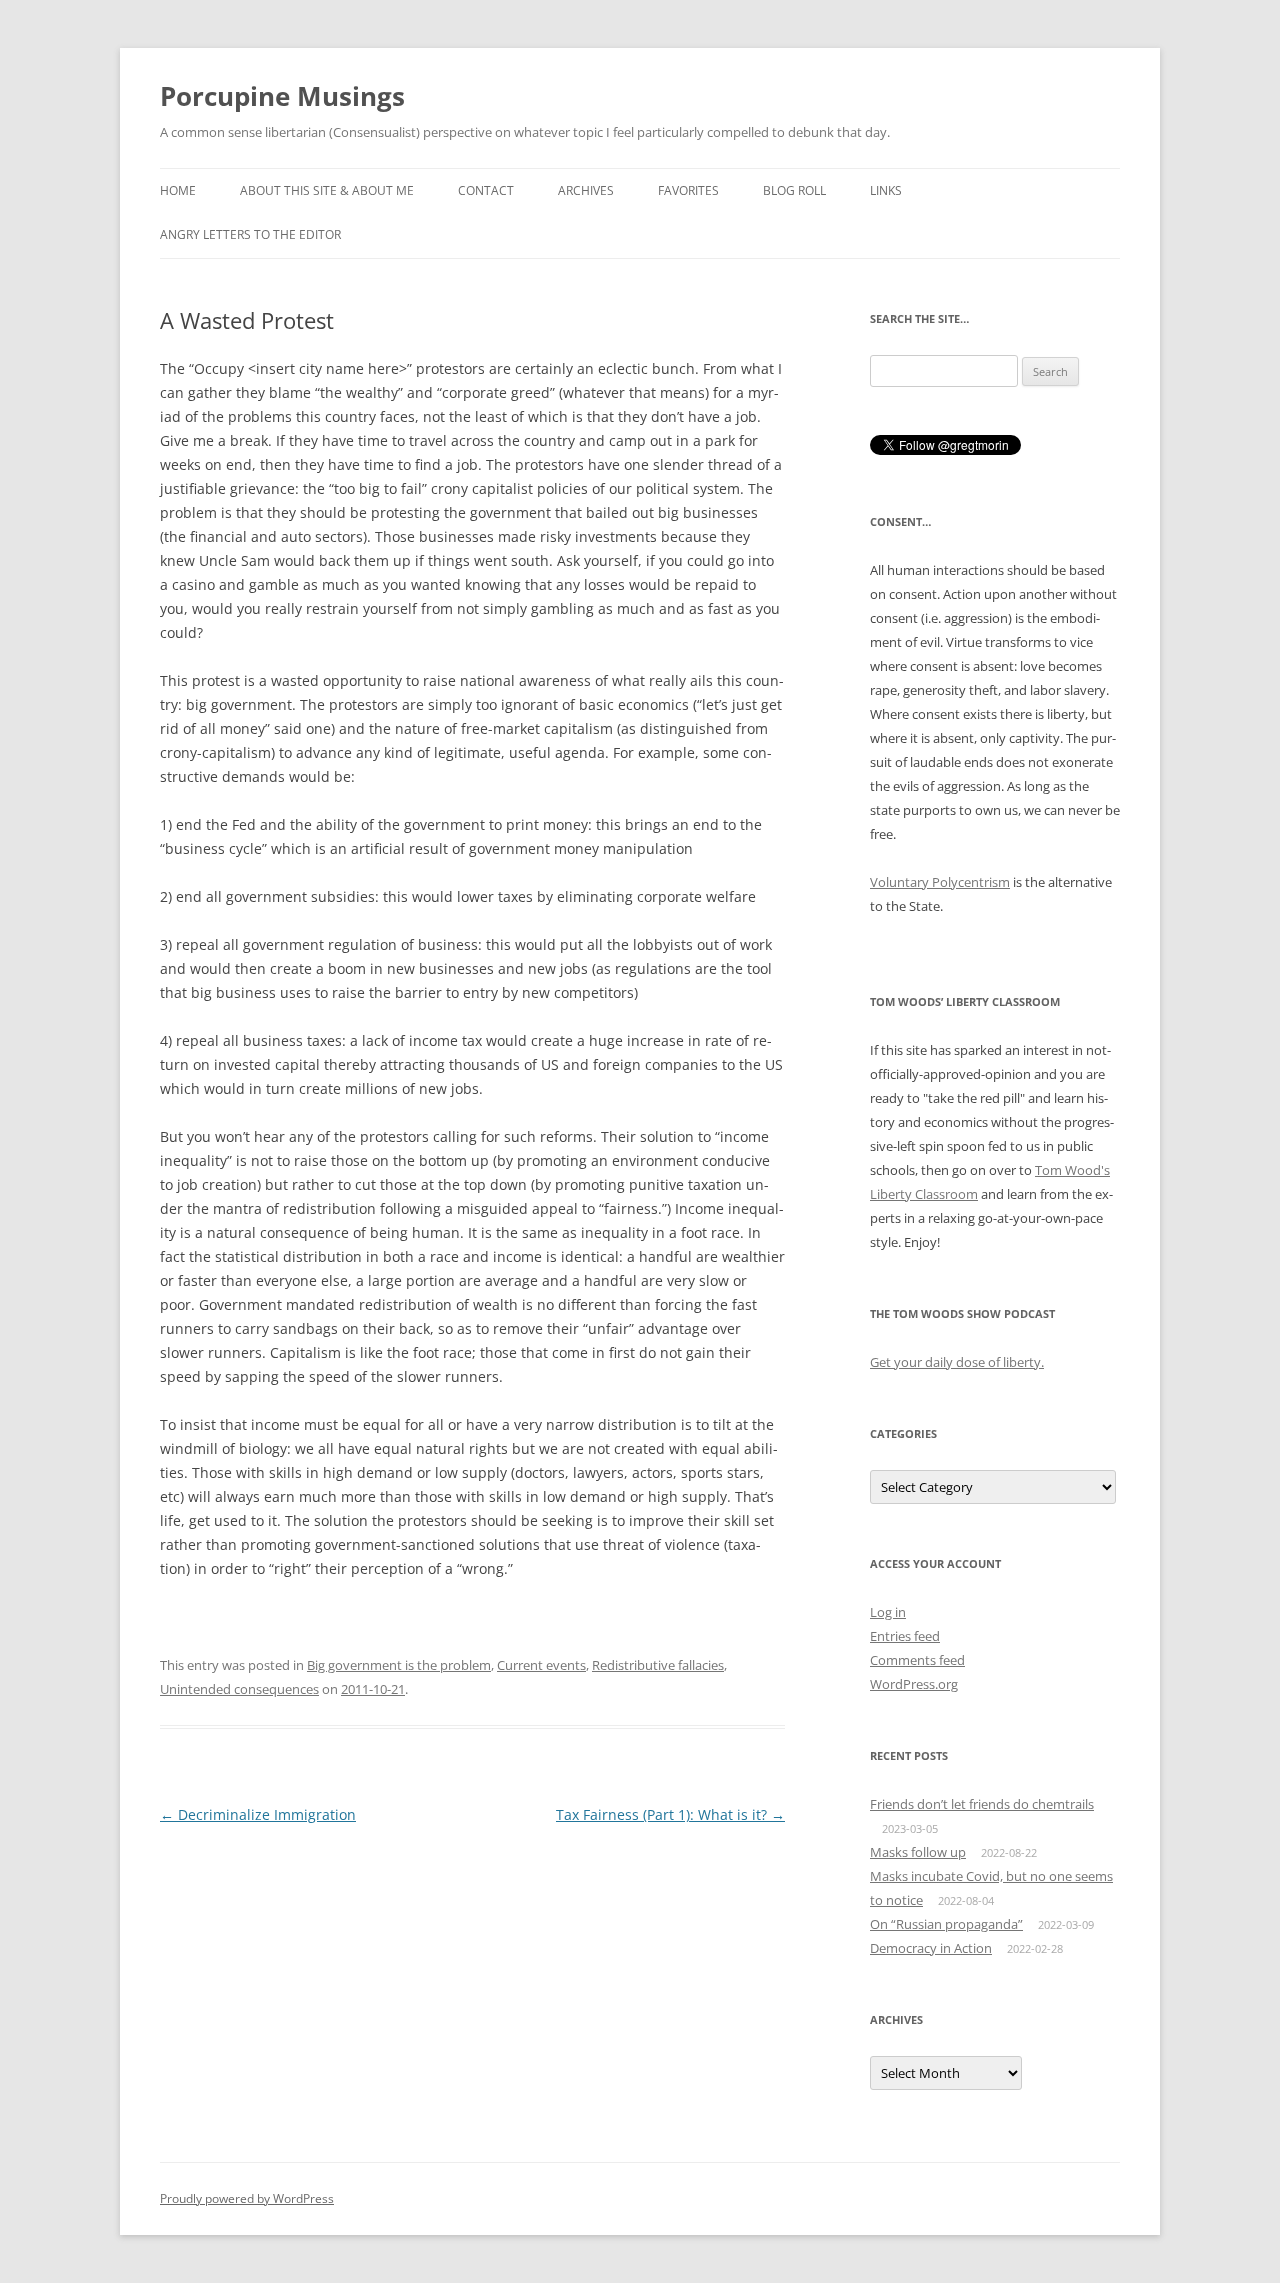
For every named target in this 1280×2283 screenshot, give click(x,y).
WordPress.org (914, 1684)
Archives (586, 190)
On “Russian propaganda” (946, 1924)
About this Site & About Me (327, 190)
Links (886, 190)
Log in (888, 1612)
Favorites (688, 190)
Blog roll (794, 190)
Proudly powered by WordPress (247, 2198)
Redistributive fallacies (658, 1665)
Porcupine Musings (282, 96)
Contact (486, 190)
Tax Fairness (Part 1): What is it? (670, 1814)
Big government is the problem (399, 1665)
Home (178, 190)
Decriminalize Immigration (258, 1814)
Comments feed (917, 1660)
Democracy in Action (931, 1948)
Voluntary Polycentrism (940, 882)
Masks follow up (918, 1852)
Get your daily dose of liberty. (957, 1362)
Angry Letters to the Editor (250, 234)
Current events (541, 1665)
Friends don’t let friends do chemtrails (982, 1804)
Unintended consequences (239, 1689)
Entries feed (905, 1636)
